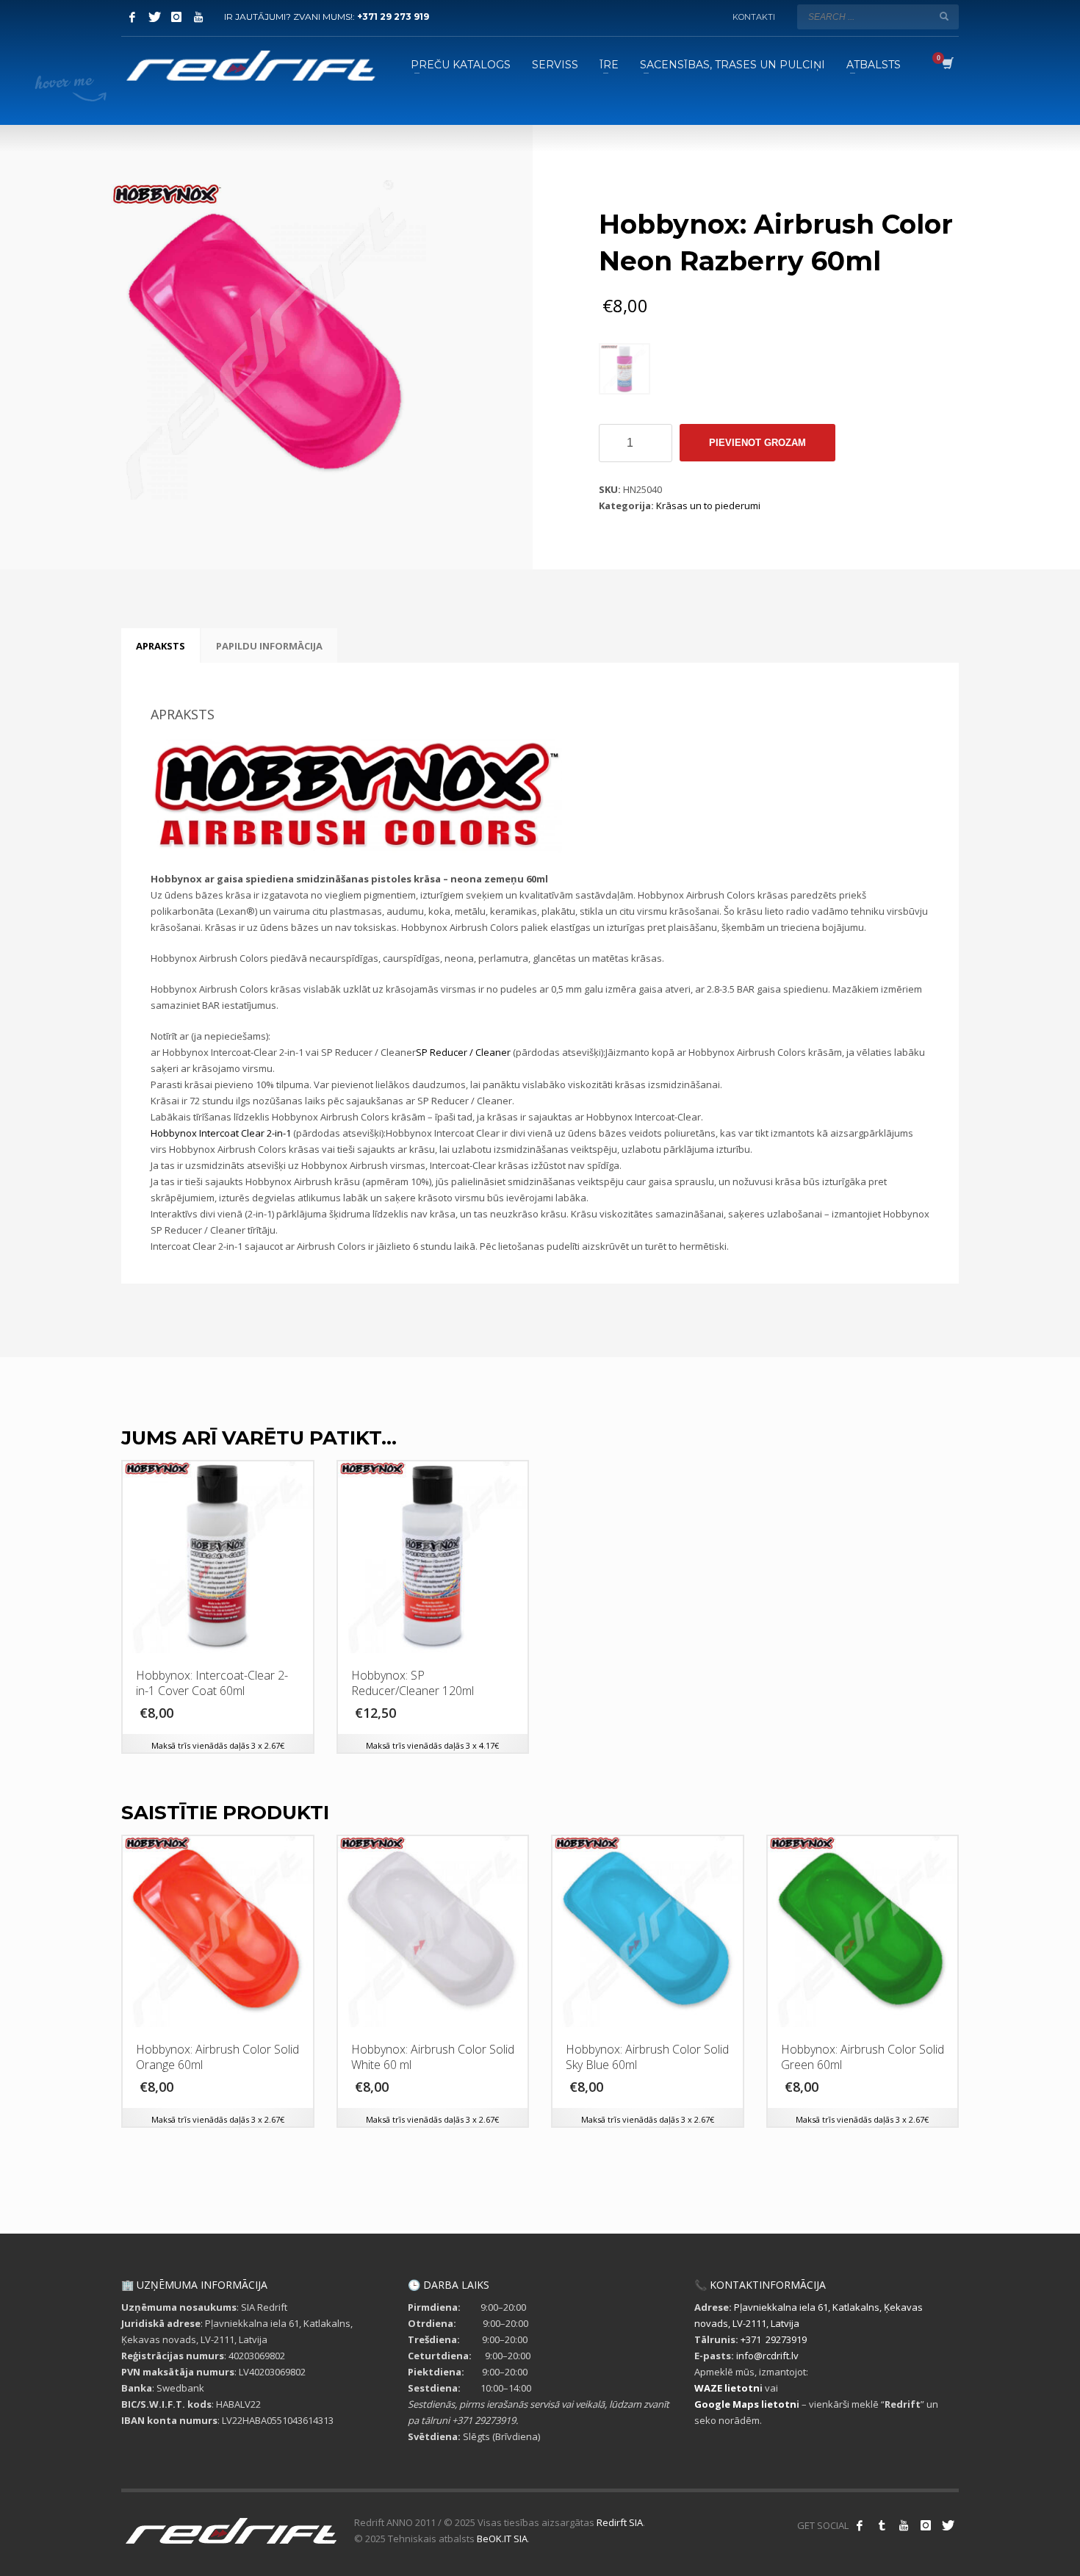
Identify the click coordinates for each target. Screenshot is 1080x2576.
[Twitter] (154, 17)
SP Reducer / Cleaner (463, 1052)
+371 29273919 (774, 2339)
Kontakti (754, 17)
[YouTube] (198, 17)
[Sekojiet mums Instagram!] (926, 2525)
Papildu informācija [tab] (269, 646)
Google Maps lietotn (745, 2404)
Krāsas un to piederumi (708, 506)
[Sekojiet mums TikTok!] (882, 2525)
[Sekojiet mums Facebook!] (860, 2525)
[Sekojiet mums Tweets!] (948, 2525)
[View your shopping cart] (947, 65)
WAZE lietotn (727, 2388)
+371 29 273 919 (393, 17)
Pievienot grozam (757, 443)
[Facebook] (132, 17)
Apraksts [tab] (161, 646)
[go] (944, 16)
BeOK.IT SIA (502, 2539)
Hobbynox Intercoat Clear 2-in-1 (221, 1133)
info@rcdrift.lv (767, 2356)
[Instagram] (176, 17)
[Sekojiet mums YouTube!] (904, 2525)
